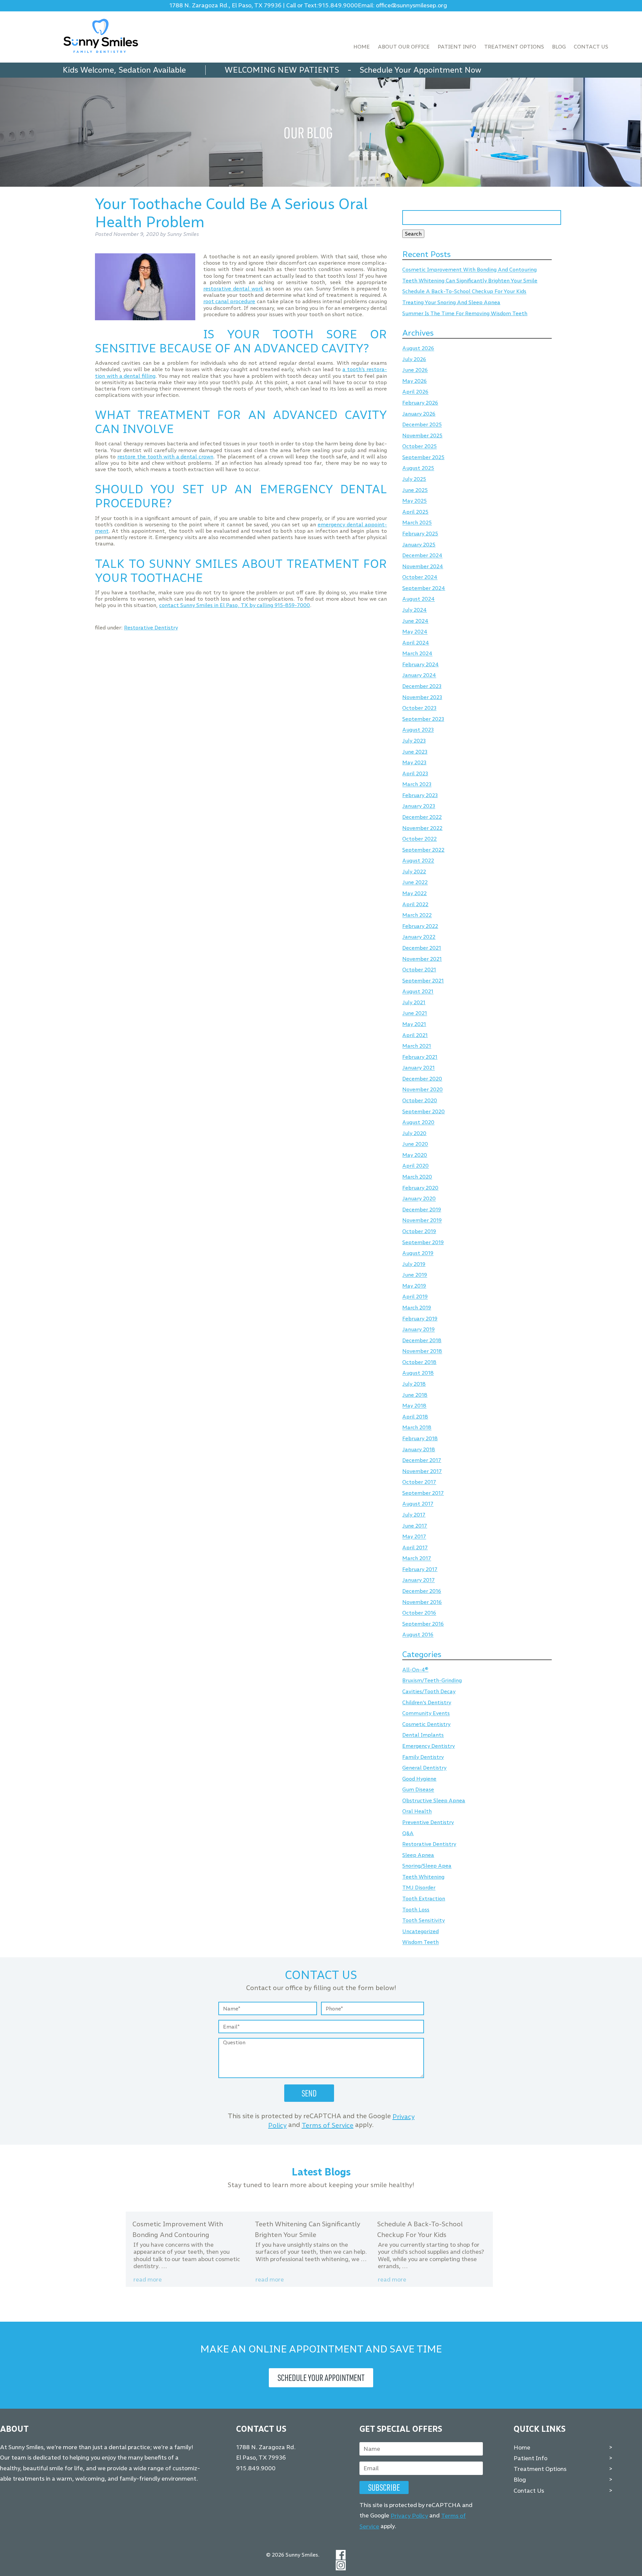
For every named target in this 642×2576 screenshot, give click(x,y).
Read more (148, 2280)
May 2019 (414, 1286)
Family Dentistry (423, 1757)
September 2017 (423, 1493)
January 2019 (418, 1330)
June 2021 (415, 1013)
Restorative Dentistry (151, 628)
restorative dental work (233, 289)
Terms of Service (328, 2125)
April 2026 (415, 392)
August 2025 (418, 468)
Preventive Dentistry (428, 1822)
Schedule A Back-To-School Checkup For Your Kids (464, 292)
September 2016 (423, 1624)
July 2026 (414, 359)
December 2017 (422, 1460)
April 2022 (415, 904)
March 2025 (417, 523)
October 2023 (419, 708)
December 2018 (422, 1340)
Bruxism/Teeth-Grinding (432, 1681)
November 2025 (422, 436)
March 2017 (417, 1559)
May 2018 (414, 1406)
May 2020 (415, 1155)
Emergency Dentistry (429, 1746)
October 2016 (419, 1613)
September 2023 (423, 719)
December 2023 (422, 686)
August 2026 (418, 349)
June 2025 (415, 490)
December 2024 (422, 556)
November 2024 (423, 566)
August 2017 (418, 1504)
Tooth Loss (416, 1910)
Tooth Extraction (424, 1899)
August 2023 (418, 730)
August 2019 (418, 1253)
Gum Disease (418, 1790)
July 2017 (414, 1515)
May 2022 (414, 893)
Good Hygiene (419, 1779)
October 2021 (419, 970)
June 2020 (415, 1144)
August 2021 (418, 992)
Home (362, 47)
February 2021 (420, 1057)
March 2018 (417, 1428)
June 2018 (415, 1395)
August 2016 (418, 1635)
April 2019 (415, 1297)
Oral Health (417, 1812)
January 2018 (419, 1449)
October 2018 (419, 1362)
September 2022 (423, 850)
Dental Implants (423, 1735)
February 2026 (420, 403)
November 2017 (422, 1471)
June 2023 (415, 752)
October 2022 (419, 839)
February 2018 (420, 1438)
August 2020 (418, 1123)
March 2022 (417, 915)
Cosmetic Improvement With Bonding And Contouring (469, 270)
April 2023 (415, 774)
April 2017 (415, 1548)
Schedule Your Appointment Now (420, 70)
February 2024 (420, 664)
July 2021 (414, 1002)
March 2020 (417, 1177)
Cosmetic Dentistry (426, 1724)
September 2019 (423, 1242)
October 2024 (420, 577)
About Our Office (404, 47)
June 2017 (415, 1526)
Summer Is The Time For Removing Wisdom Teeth (465, 313)
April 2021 (415, 1035)
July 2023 (414, 741)
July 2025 (414, 479)
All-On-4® (415, 1670)
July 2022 (414, 872)
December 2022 (422, 817)
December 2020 (422, 1079)
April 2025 (415, 512)
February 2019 (420, 1319)
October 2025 (419, 447)
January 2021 (418, 1068)
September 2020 (423, 1111)
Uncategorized (420, 1931)
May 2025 (414, 501)
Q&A (408, 1833)
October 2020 (420, 1100)
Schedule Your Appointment (321, 2378)
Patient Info (457, 47)
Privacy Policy (409, 2516)
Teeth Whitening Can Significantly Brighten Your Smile (470, 281)
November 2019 (422, 1221)
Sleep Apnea (418, 1855)
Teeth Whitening (423, 1877)
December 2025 (422, 425)
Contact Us (591, 47)
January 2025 (419, 545)
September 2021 (423, 981)
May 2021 (414, 1024)
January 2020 (419, 1199)
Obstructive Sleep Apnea (434, 1800)
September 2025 (423, 457)
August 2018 (418, 1373)
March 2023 (417, 785)
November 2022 (422, 828)
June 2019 (415, 1275)
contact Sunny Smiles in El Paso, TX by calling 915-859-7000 (235, 605)
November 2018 (422, 1351)
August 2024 (418, 599)
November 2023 (422, 697)
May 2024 (415, 632)
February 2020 (420, 1188)
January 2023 (419, 806)
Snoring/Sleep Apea (427, 1866)
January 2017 (418, 1580)
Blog (559, 47)
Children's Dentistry (427, 1702)
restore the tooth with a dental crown (166, 457)
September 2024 (424, 588)
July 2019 (414, 1264)
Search (413, 234)
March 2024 (417, 654)
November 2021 (422, 959)
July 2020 (414, 1133)
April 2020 (415, 1166)
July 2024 (414, 610)
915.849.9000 (338, 6)
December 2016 (422, 1591)
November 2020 (422, 1090)
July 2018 (414, 1384)
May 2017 (414, 1537)
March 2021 (417, 1046)
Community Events (426, 1713)
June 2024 (415, 621)
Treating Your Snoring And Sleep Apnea (451, 302)
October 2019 (419, 1231)
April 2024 (416, 643)
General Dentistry (424, 1768)
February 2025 (420, 534)
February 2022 (420, 926)
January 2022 (419, 937)
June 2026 (415, 370)
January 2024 (419, 675)
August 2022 (418, 861)
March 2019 (417, 1308)
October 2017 (419, 1482)
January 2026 (419, 414)
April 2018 (415, 1417)
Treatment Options (514, 47)
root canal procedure (229, 301)
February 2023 (420, 795)
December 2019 (422, 1210)
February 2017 (420, 1569)
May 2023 (414, 762)
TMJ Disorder (419, 1888)
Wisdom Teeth (420, 1942)
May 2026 (414, 381)
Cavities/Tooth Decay (429, 1691)
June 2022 (415, 883)
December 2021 (422, 948)
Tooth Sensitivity (423, 1921)
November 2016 (422, 1602)
